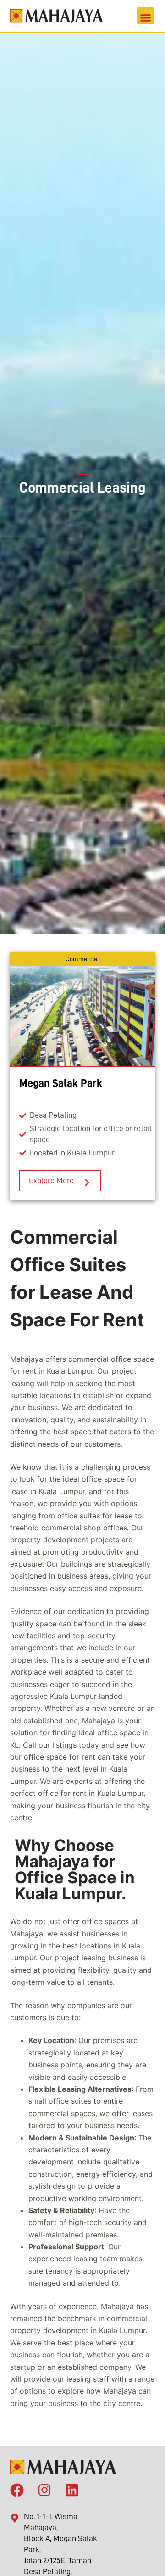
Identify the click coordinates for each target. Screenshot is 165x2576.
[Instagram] (44, 2488)
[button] (146, 16)
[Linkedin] (72, 2488)
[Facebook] (17, 2488)
